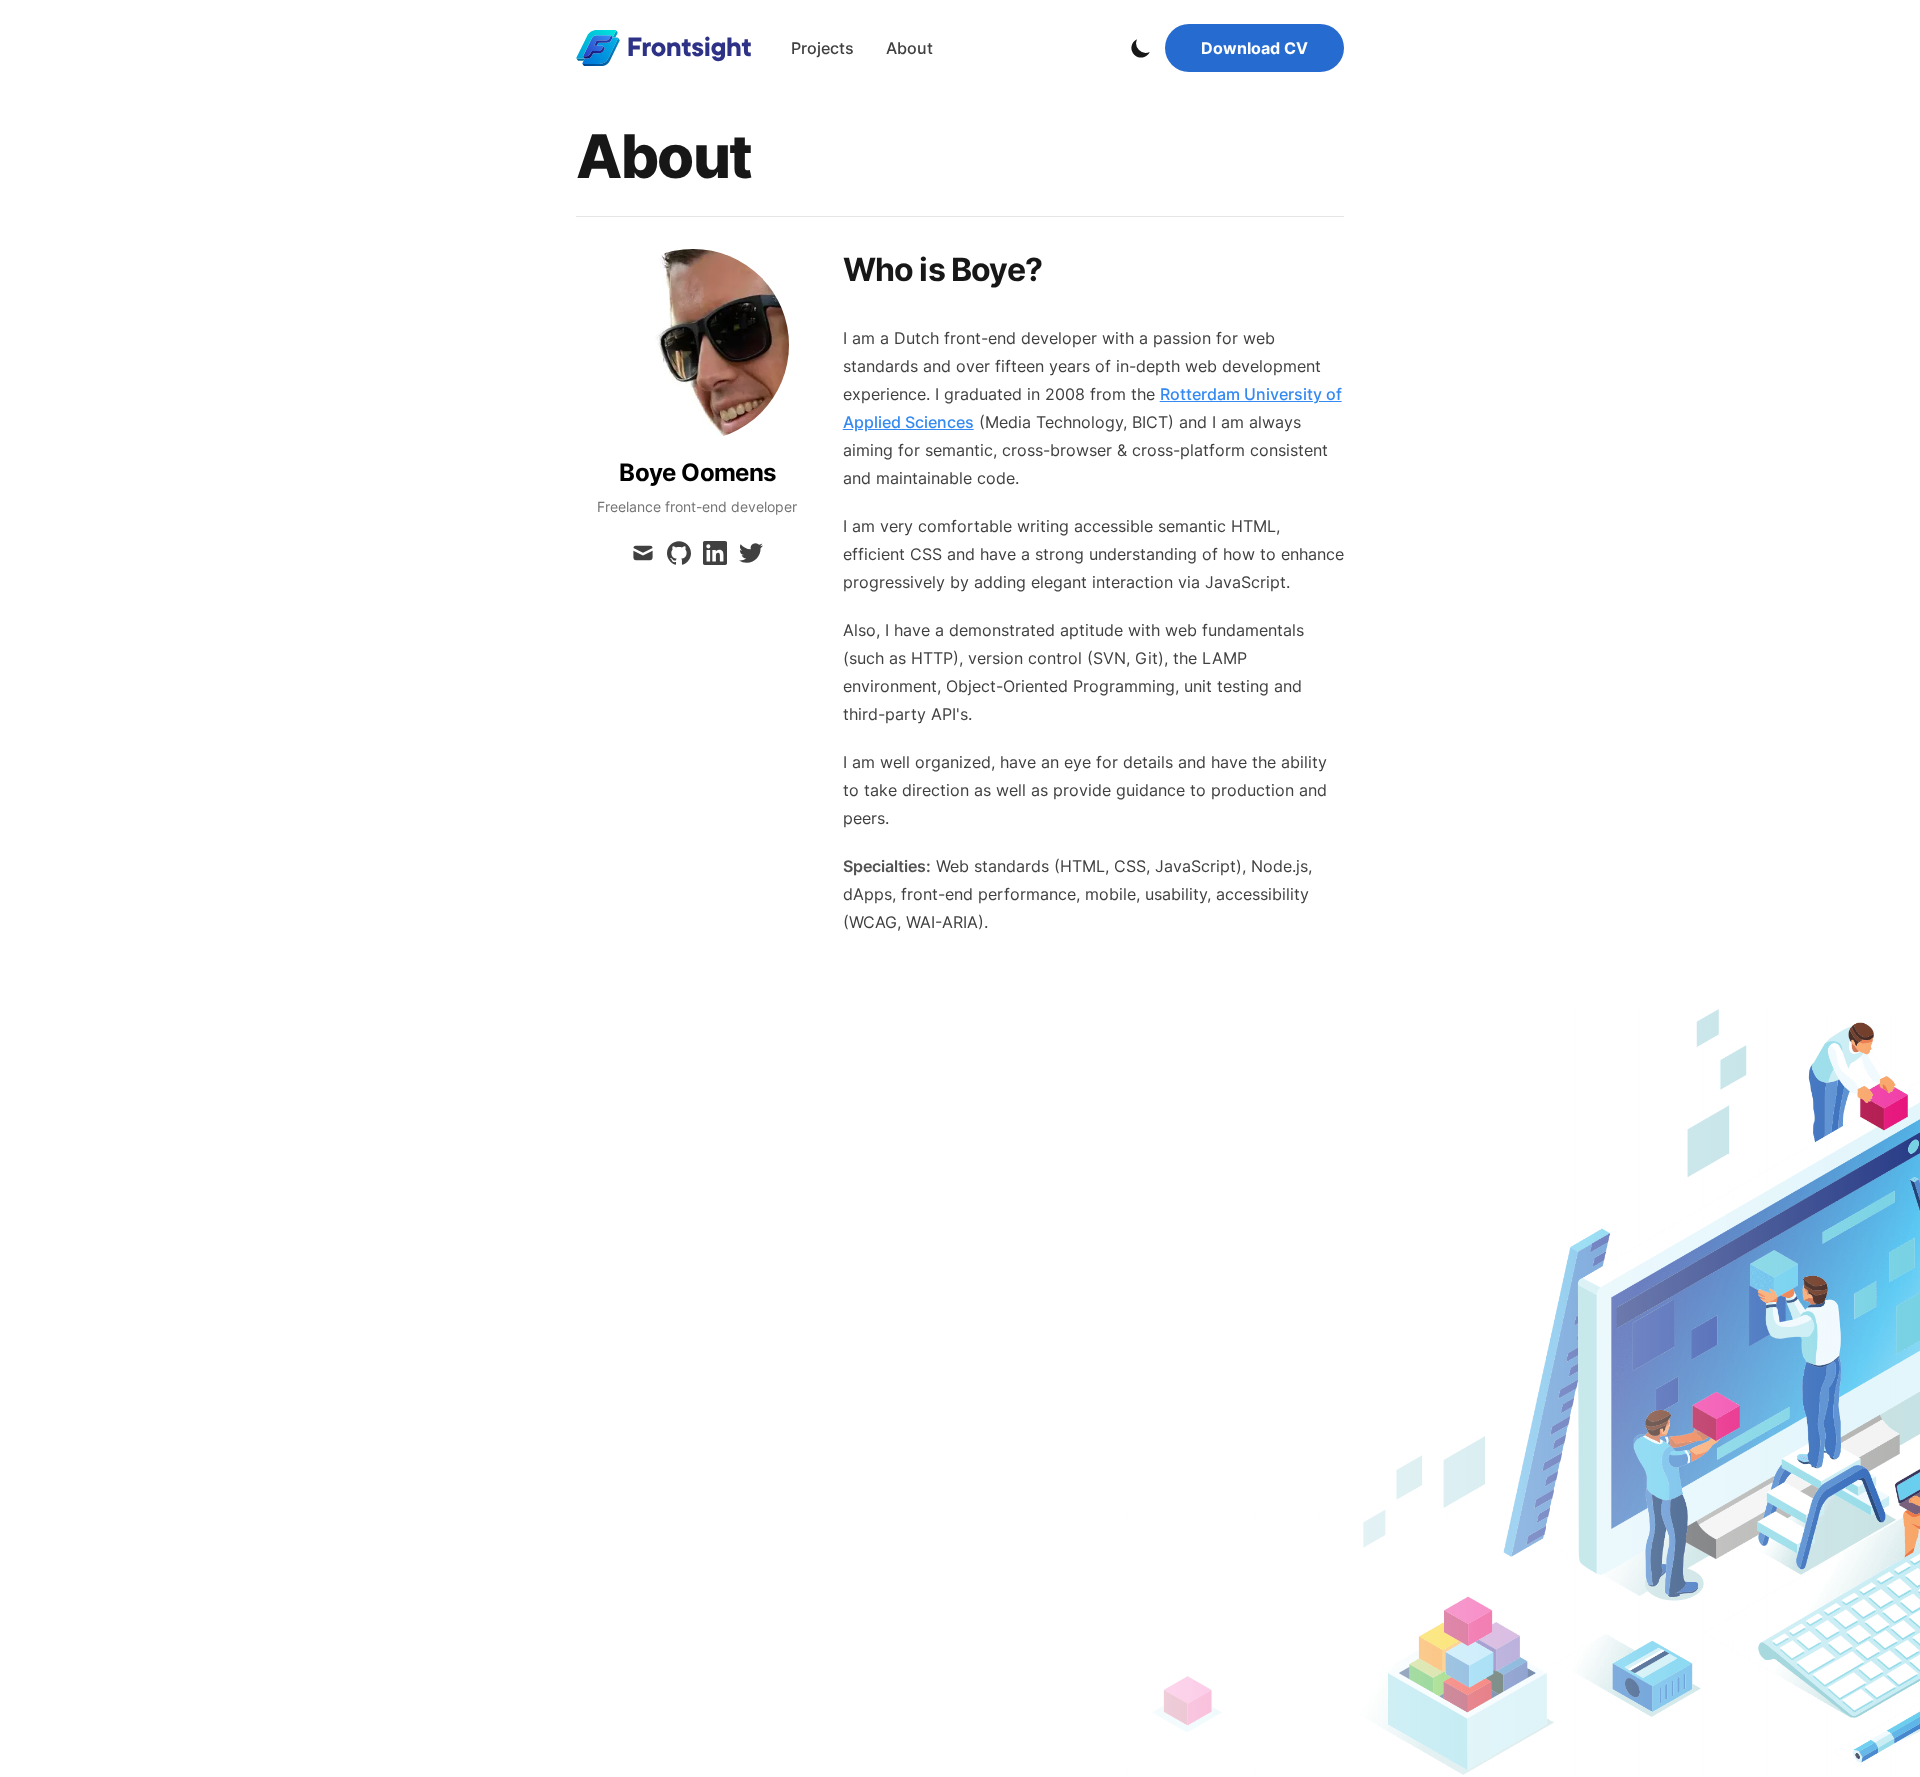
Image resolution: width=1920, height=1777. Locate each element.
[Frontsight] (669, 48)
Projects (822, 48)
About (909, 48)
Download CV (1254, 48)
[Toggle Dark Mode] (1141, 48)
